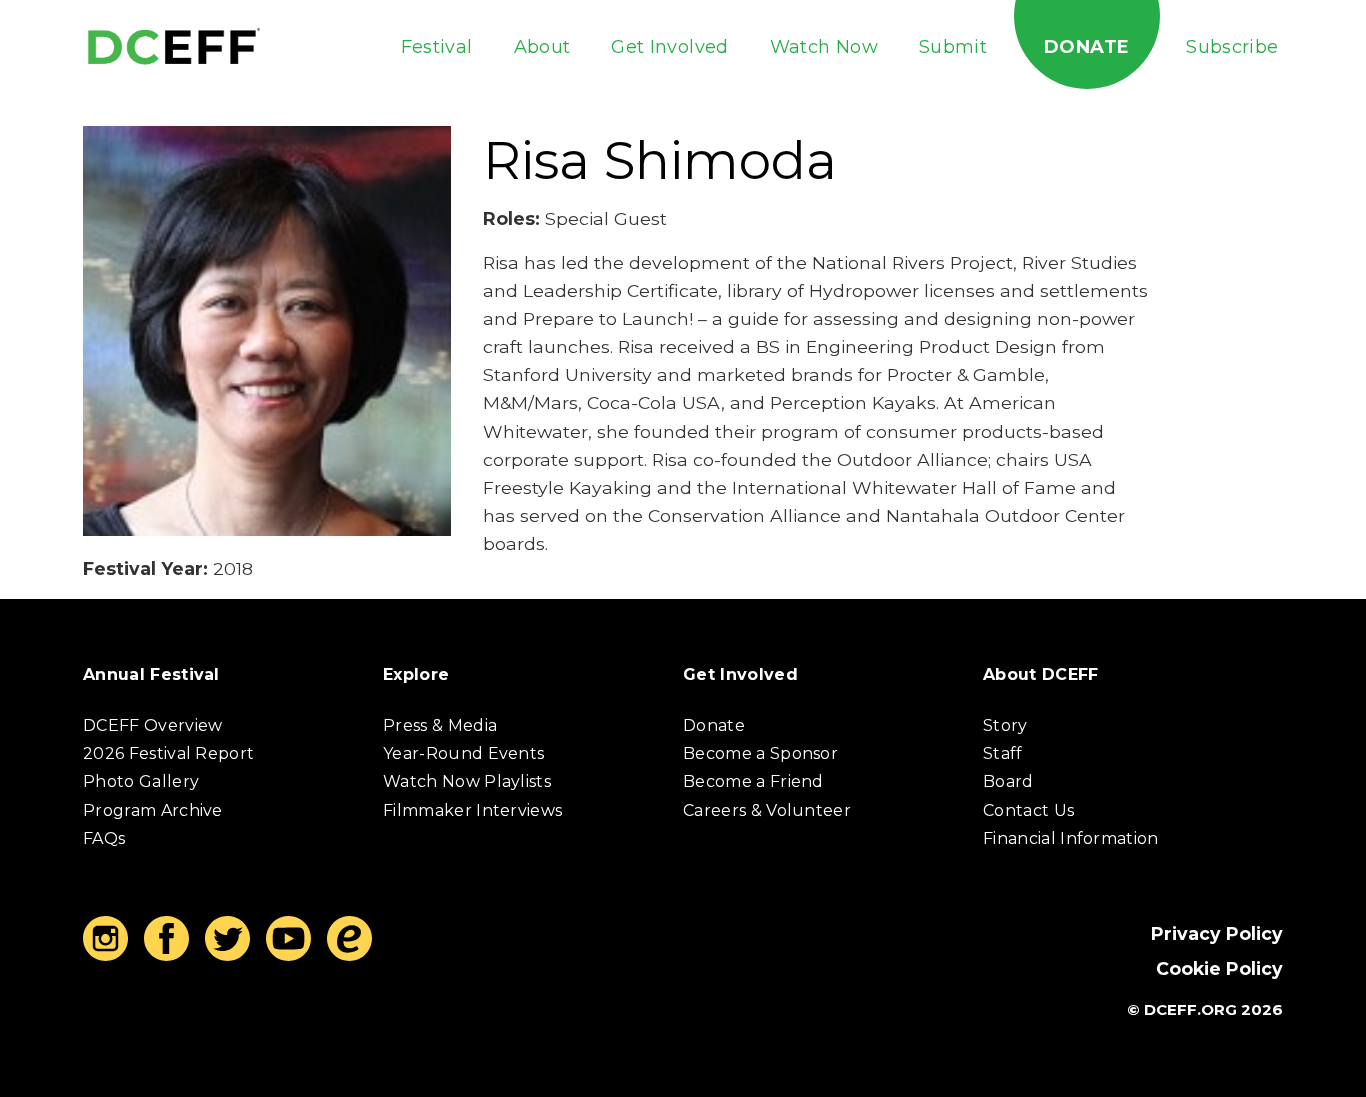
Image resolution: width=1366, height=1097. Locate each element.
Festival (437, 47)
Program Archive (153, 810)
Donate (1086, 47)
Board (1008, 781)
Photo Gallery (141, 781)
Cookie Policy (1219, 968)
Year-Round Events (463, 753)
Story (1005, 725)
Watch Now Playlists (467, 781)
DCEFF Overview (152, 725)
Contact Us (1028, 810)
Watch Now (824, 47)
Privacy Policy (1217, 933)
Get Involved (669, 47)
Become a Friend (753, 781)
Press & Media (440, 725)
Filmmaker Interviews (472, 810)
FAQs (104, 838)
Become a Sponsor (760, 753)
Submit (953, 47)
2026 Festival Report (168, 753)
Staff (1003, 753)
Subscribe (1232, 47)
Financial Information (1071, 838)
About (542, 47)
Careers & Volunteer (767, 810)
